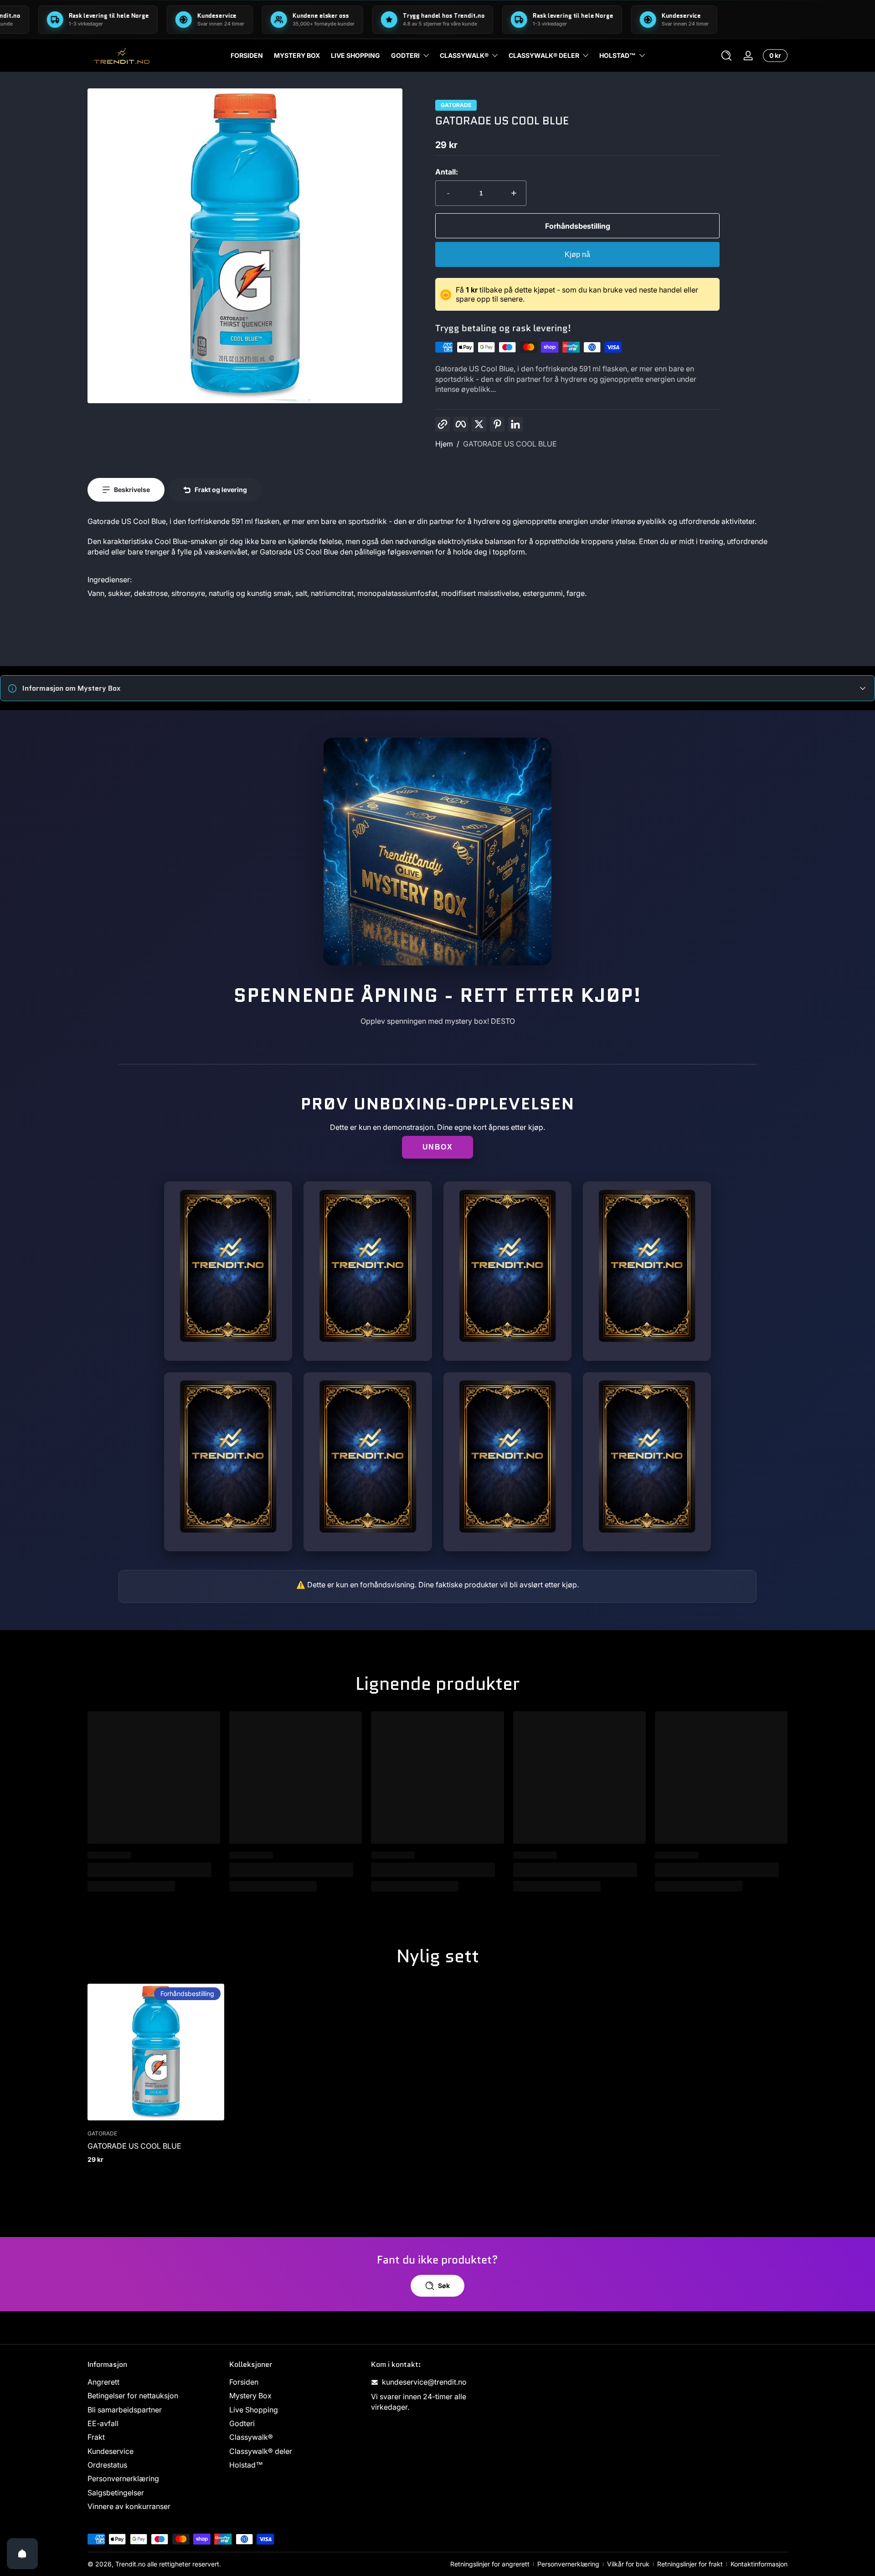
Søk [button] (444, 2286)
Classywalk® (464, 55)
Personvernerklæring (123, 2479)
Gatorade (456, 105)
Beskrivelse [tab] (132, 490)
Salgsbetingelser (116, 2493)
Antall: (447, 172)
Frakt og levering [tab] (221, 490)
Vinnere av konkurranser (129, 2507)
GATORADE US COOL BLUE (510, 444)
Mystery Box (250, 2396)
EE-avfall (103, 2424)
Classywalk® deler (544, 55)
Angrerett (103, 2382)
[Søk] (726, 56)
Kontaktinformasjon (759, 2564)
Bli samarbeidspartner (125, 2410)
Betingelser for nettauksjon (133, 2396)
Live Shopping (254, 2410)
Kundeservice (111, 2451)
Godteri (405, 55)
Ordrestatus (107, 2465)
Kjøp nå (577, 254)
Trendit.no (130, 2564)
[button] (726, 56)
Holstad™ (618, 55)
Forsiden (244, 2382)
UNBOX (438, 1147)
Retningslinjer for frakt (690, 2564)
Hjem (444, 444)
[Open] (22, 2554)
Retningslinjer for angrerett (490, 2564)
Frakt (96, 2437)
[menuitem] (154, 2382)
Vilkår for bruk (628, 2564)
